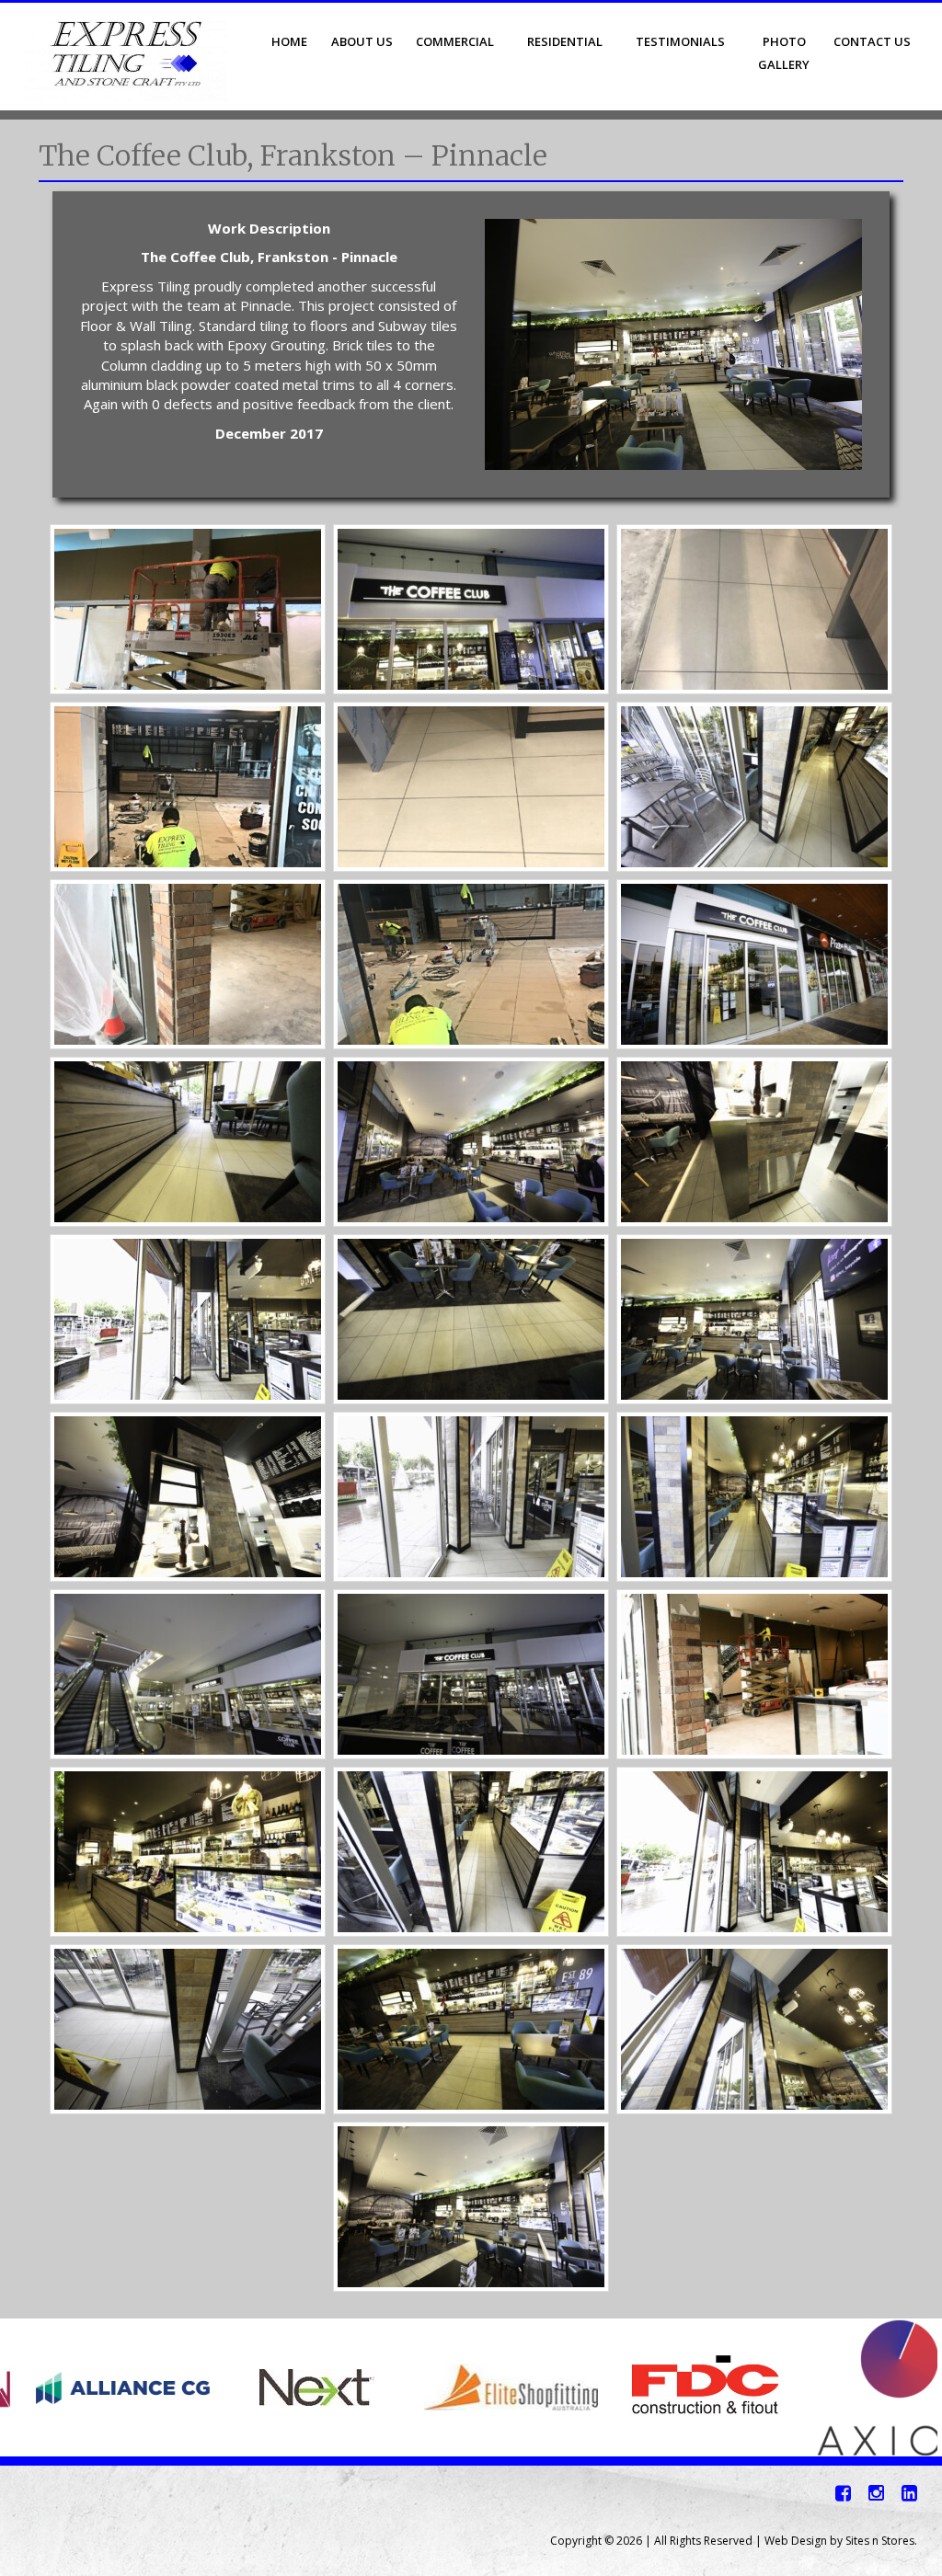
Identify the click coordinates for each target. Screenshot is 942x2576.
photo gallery (784, 53)
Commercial (455, 41)
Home (289, 41)
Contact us (872, 41)
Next (918, 2387)
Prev (24, 2387)
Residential (565, 41)
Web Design (796, 2541)
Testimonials (680, 41)
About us (362, 41)
